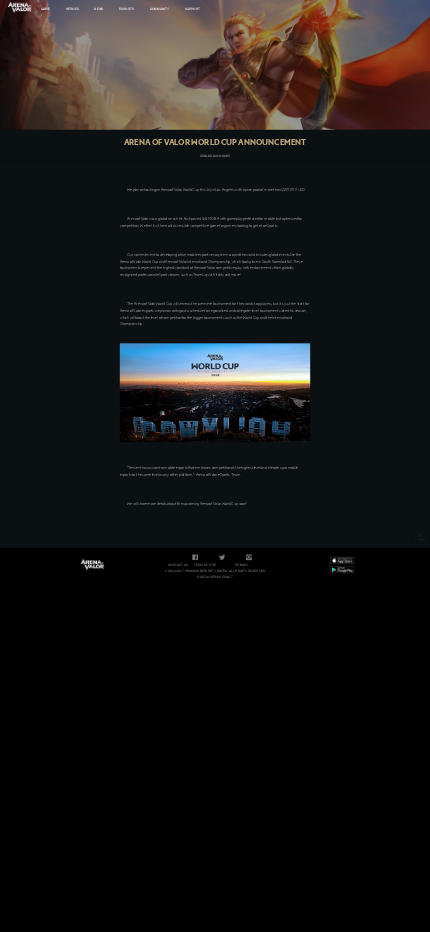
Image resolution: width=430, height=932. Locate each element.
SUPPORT (192, 9)
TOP (420, 537)
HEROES (72, 9)
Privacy (241, 565)
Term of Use (205, 565)
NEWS (98, 9)
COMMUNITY (159, 9)
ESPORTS (126, 9)
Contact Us (178, 565)
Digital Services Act (214, 577)
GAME (45, 9)
